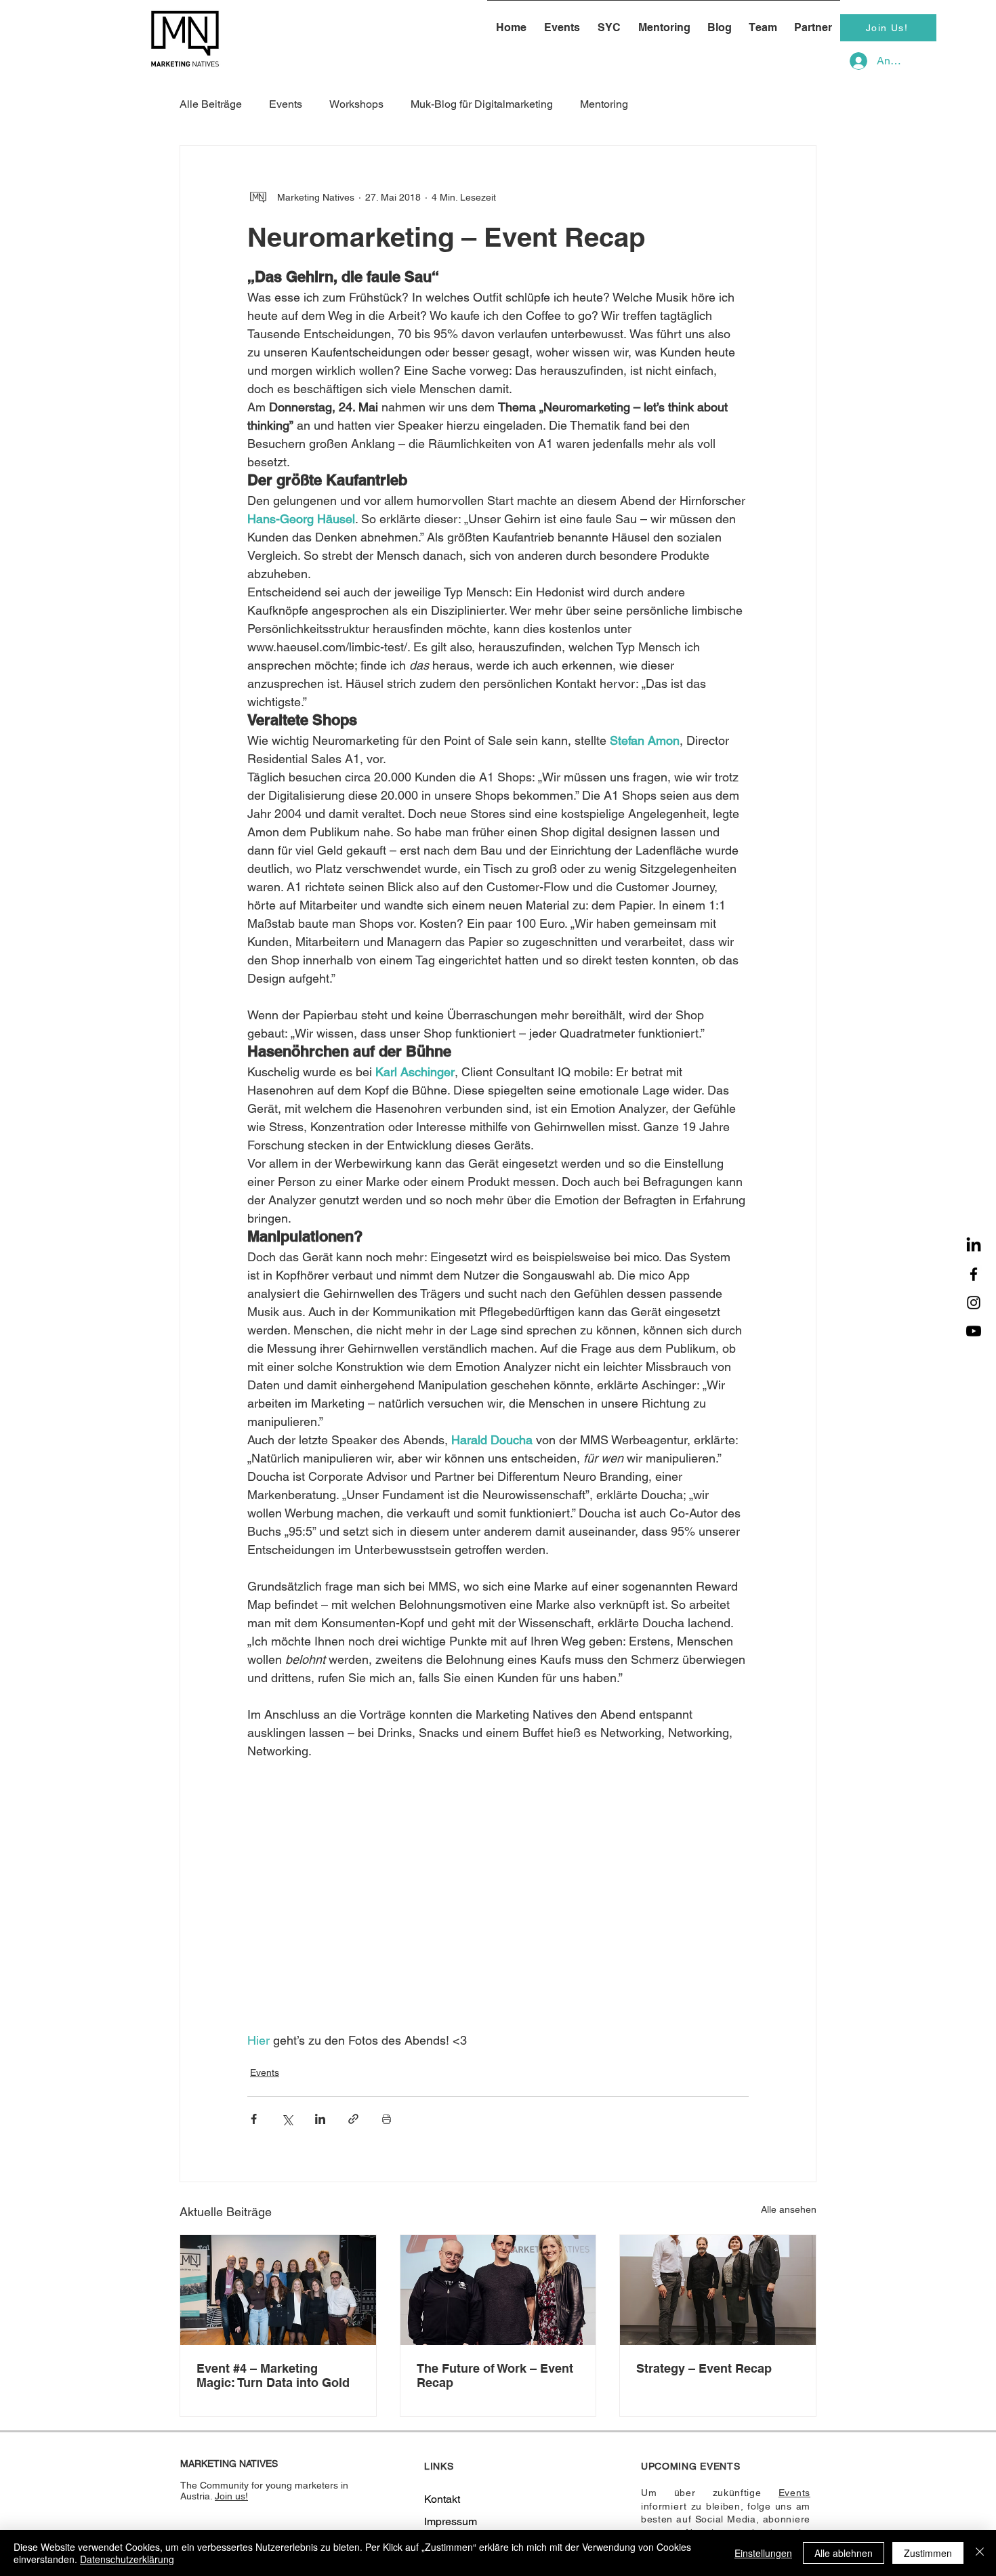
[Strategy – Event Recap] (718, 2290)
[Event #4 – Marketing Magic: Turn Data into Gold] (278, 2290)
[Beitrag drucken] (387, 2119)
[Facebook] (974, 1274)
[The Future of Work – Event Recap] (498, 2290)
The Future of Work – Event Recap (495, 2375)
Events (265, 2072)
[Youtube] (974, 1331)
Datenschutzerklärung (127, 2559)
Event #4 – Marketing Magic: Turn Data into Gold (273, 2375)
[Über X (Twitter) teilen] (287, 2119)
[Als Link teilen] (353, 2119)
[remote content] (498, 1905)
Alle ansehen (789, 2209)
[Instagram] (974, 1303)
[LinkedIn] (974, 1246)
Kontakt (442, 2499)
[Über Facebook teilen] (254, 2119)
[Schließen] (980, 2553)
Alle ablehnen (844, 2553)
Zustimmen (928, 2553)
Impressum (451, 2521)
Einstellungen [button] (763, 2553)
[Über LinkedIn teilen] (320, 2119)
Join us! (231, 2496)
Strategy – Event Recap (704, 2368)
